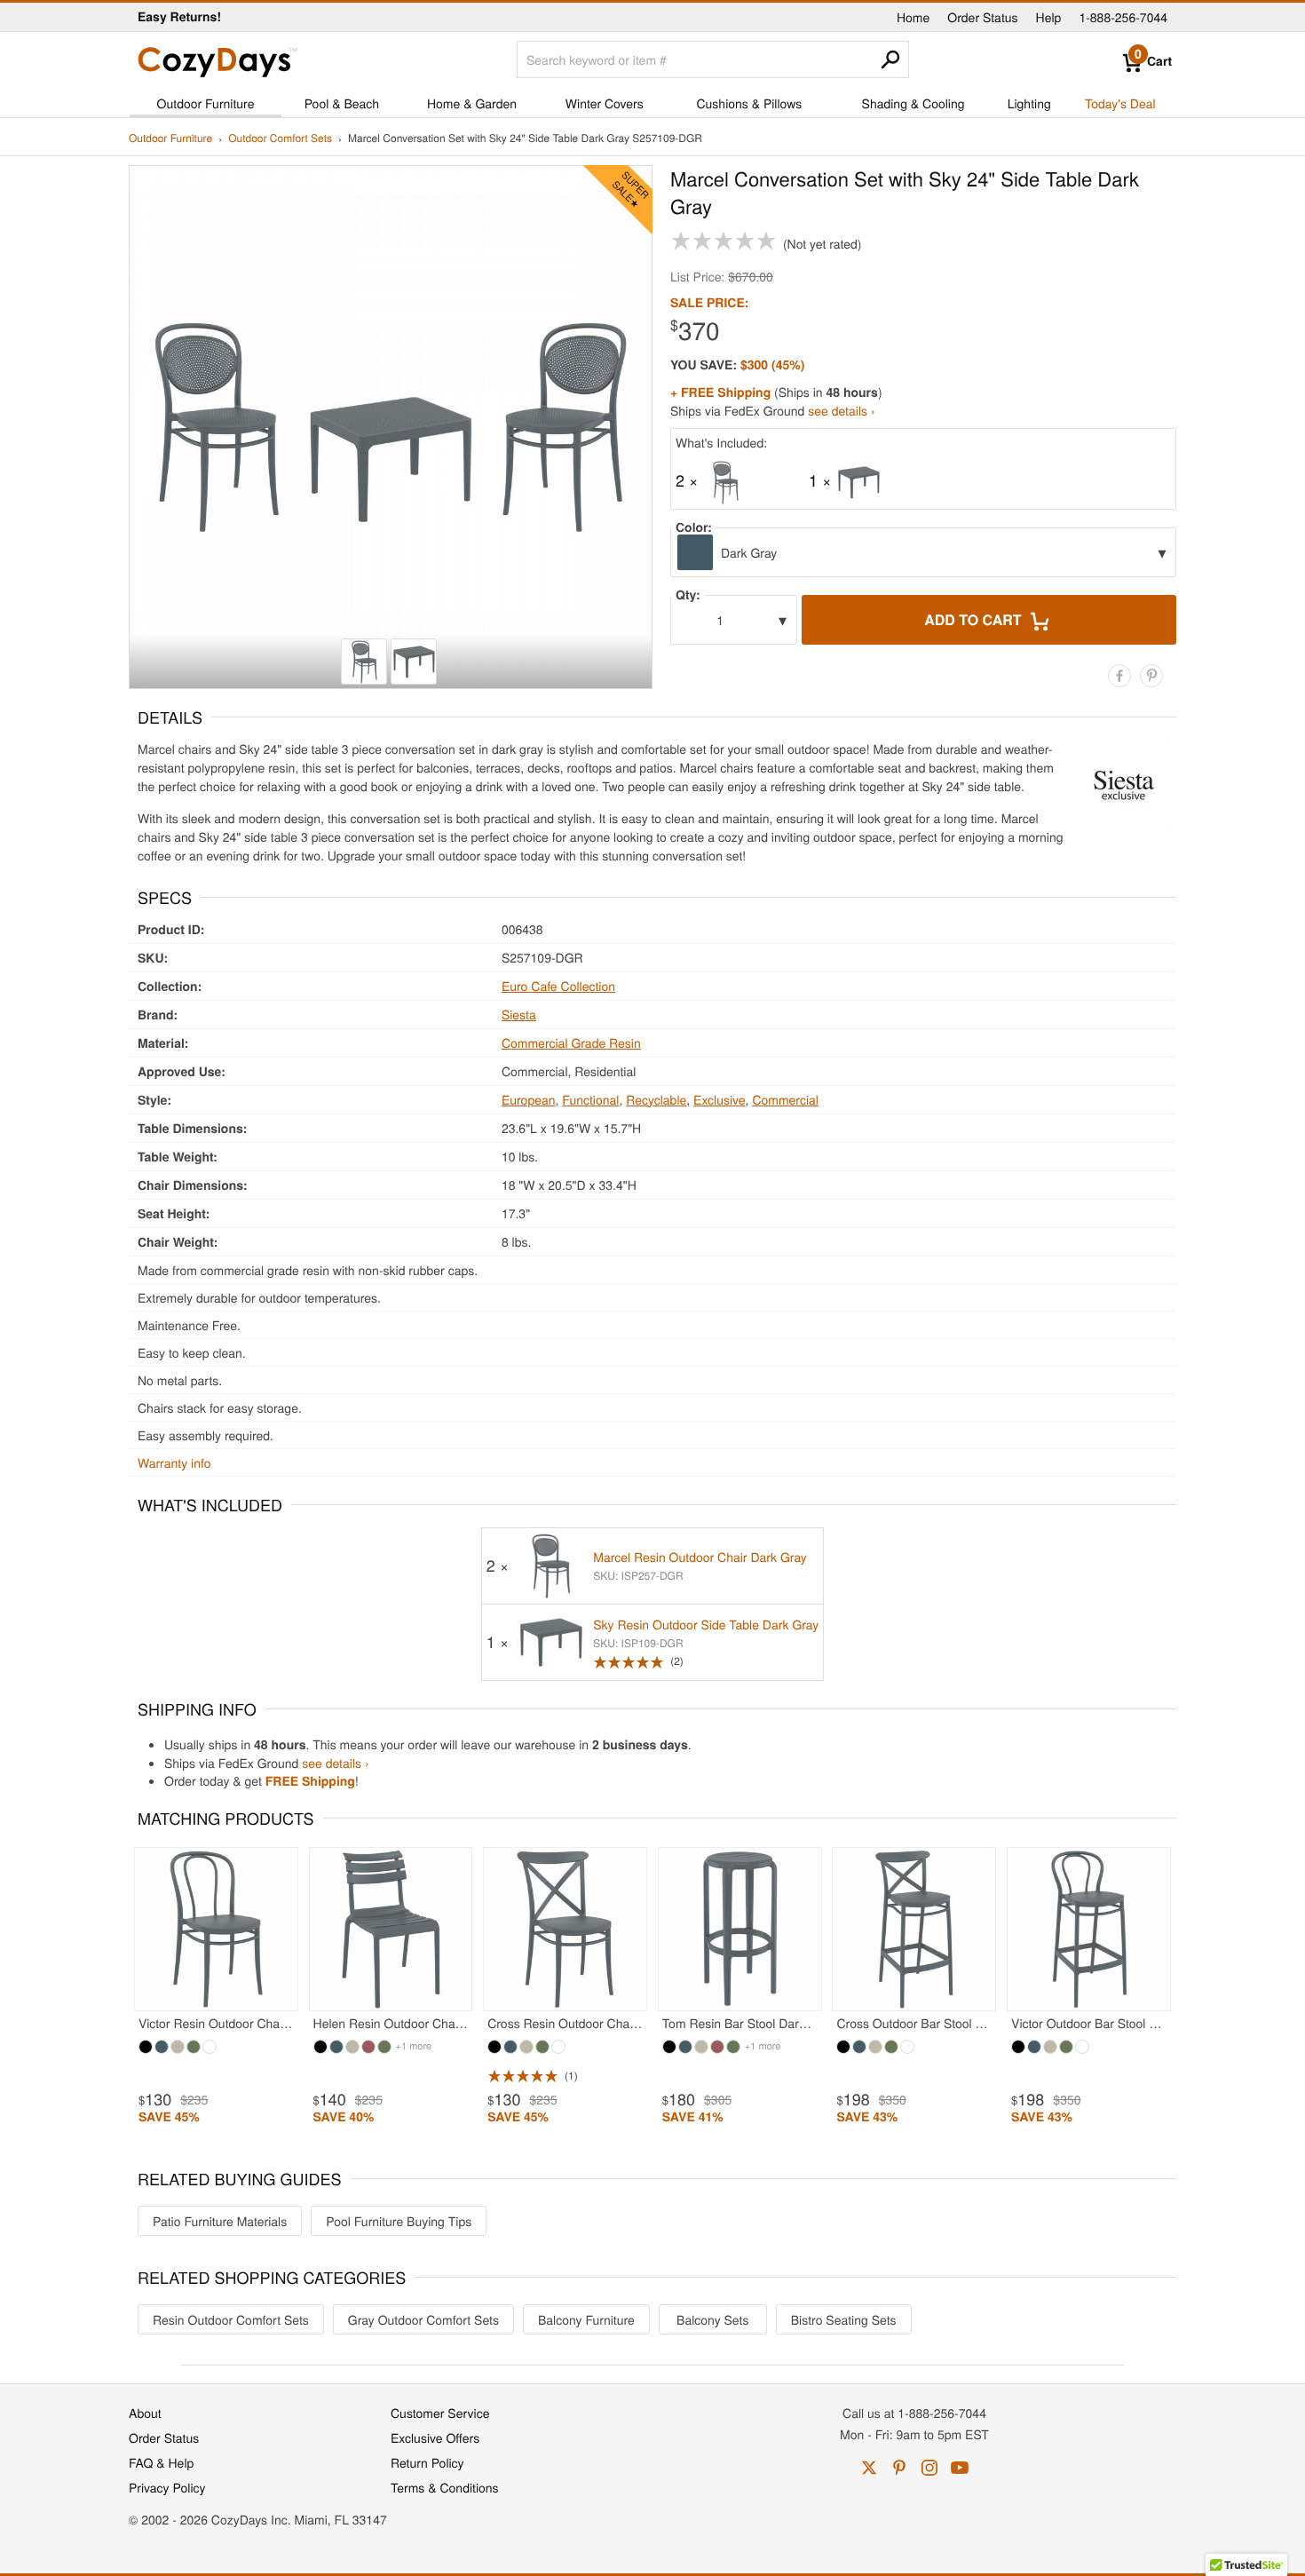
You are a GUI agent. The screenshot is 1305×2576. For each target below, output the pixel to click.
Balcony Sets (712, 2319)
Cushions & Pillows (749, 103)
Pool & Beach (342, 103)
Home (913, 17)
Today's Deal (1120, 103)
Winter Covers (605, 103)
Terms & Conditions (445, 2487)
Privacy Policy (167, 2487)
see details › (841, 410)
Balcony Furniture (586, 2319)
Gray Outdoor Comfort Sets (423, 2319)
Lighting (1029, 103)
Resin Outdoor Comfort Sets (231, 2319)
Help (1049, 17)
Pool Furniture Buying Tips (399, 2221)
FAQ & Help (161, 2462)
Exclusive (720, 1099)
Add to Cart (975, 619)
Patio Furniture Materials (220, 2221)
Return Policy (427, 2462)
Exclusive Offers (435, 2437)
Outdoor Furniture (206, 103)
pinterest (899, 2468)
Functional (590, 1099)
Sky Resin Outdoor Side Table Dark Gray (706, 1624)
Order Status (982, 17)
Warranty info (174, 1462)
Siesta (519, 1014)
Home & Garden (472, 103)
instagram (929, 2468)
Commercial (785, 1099)
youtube (960, 2468)
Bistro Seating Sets (844, 2319)
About (145, 2413)
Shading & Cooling (913, 103)
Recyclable (656, 1099)
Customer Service (440, 2413)
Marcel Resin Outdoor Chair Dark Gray (700, 1557)
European (529, 1099)
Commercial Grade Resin (571, 1042)
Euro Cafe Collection (558, 986)
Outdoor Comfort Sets (280, 139)
